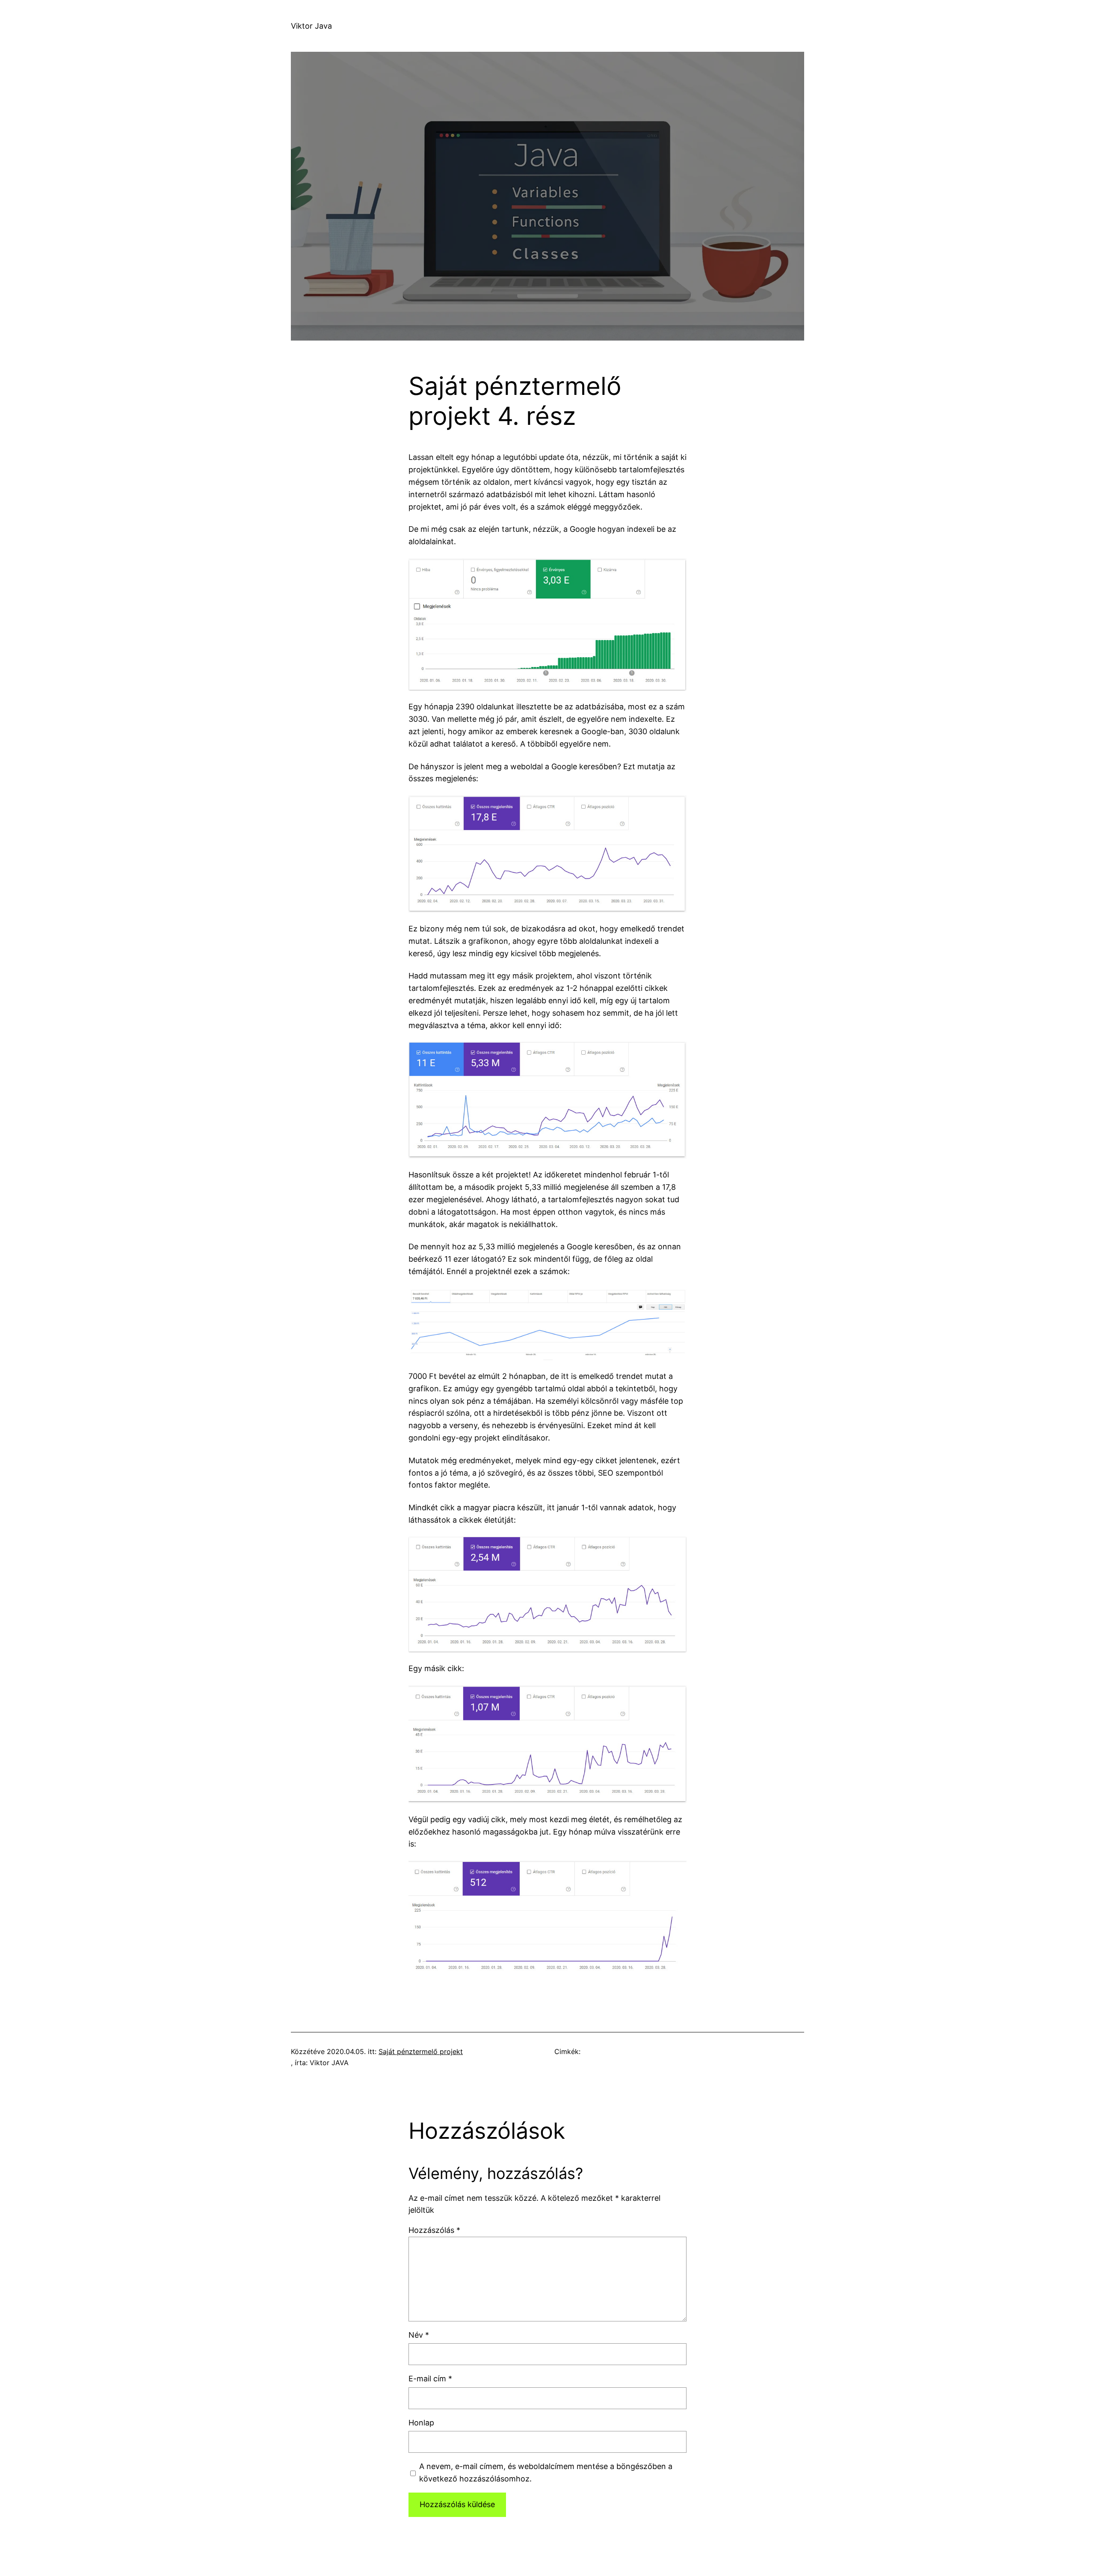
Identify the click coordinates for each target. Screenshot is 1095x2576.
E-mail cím (430, 2379)
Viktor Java (311, 26)
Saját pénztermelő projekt (421, 2051)
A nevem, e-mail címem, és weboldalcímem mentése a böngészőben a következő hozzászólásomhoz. (546, 2472)
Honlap (421, 2423)
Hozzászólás (434, 2230)
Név (419, 2335)
